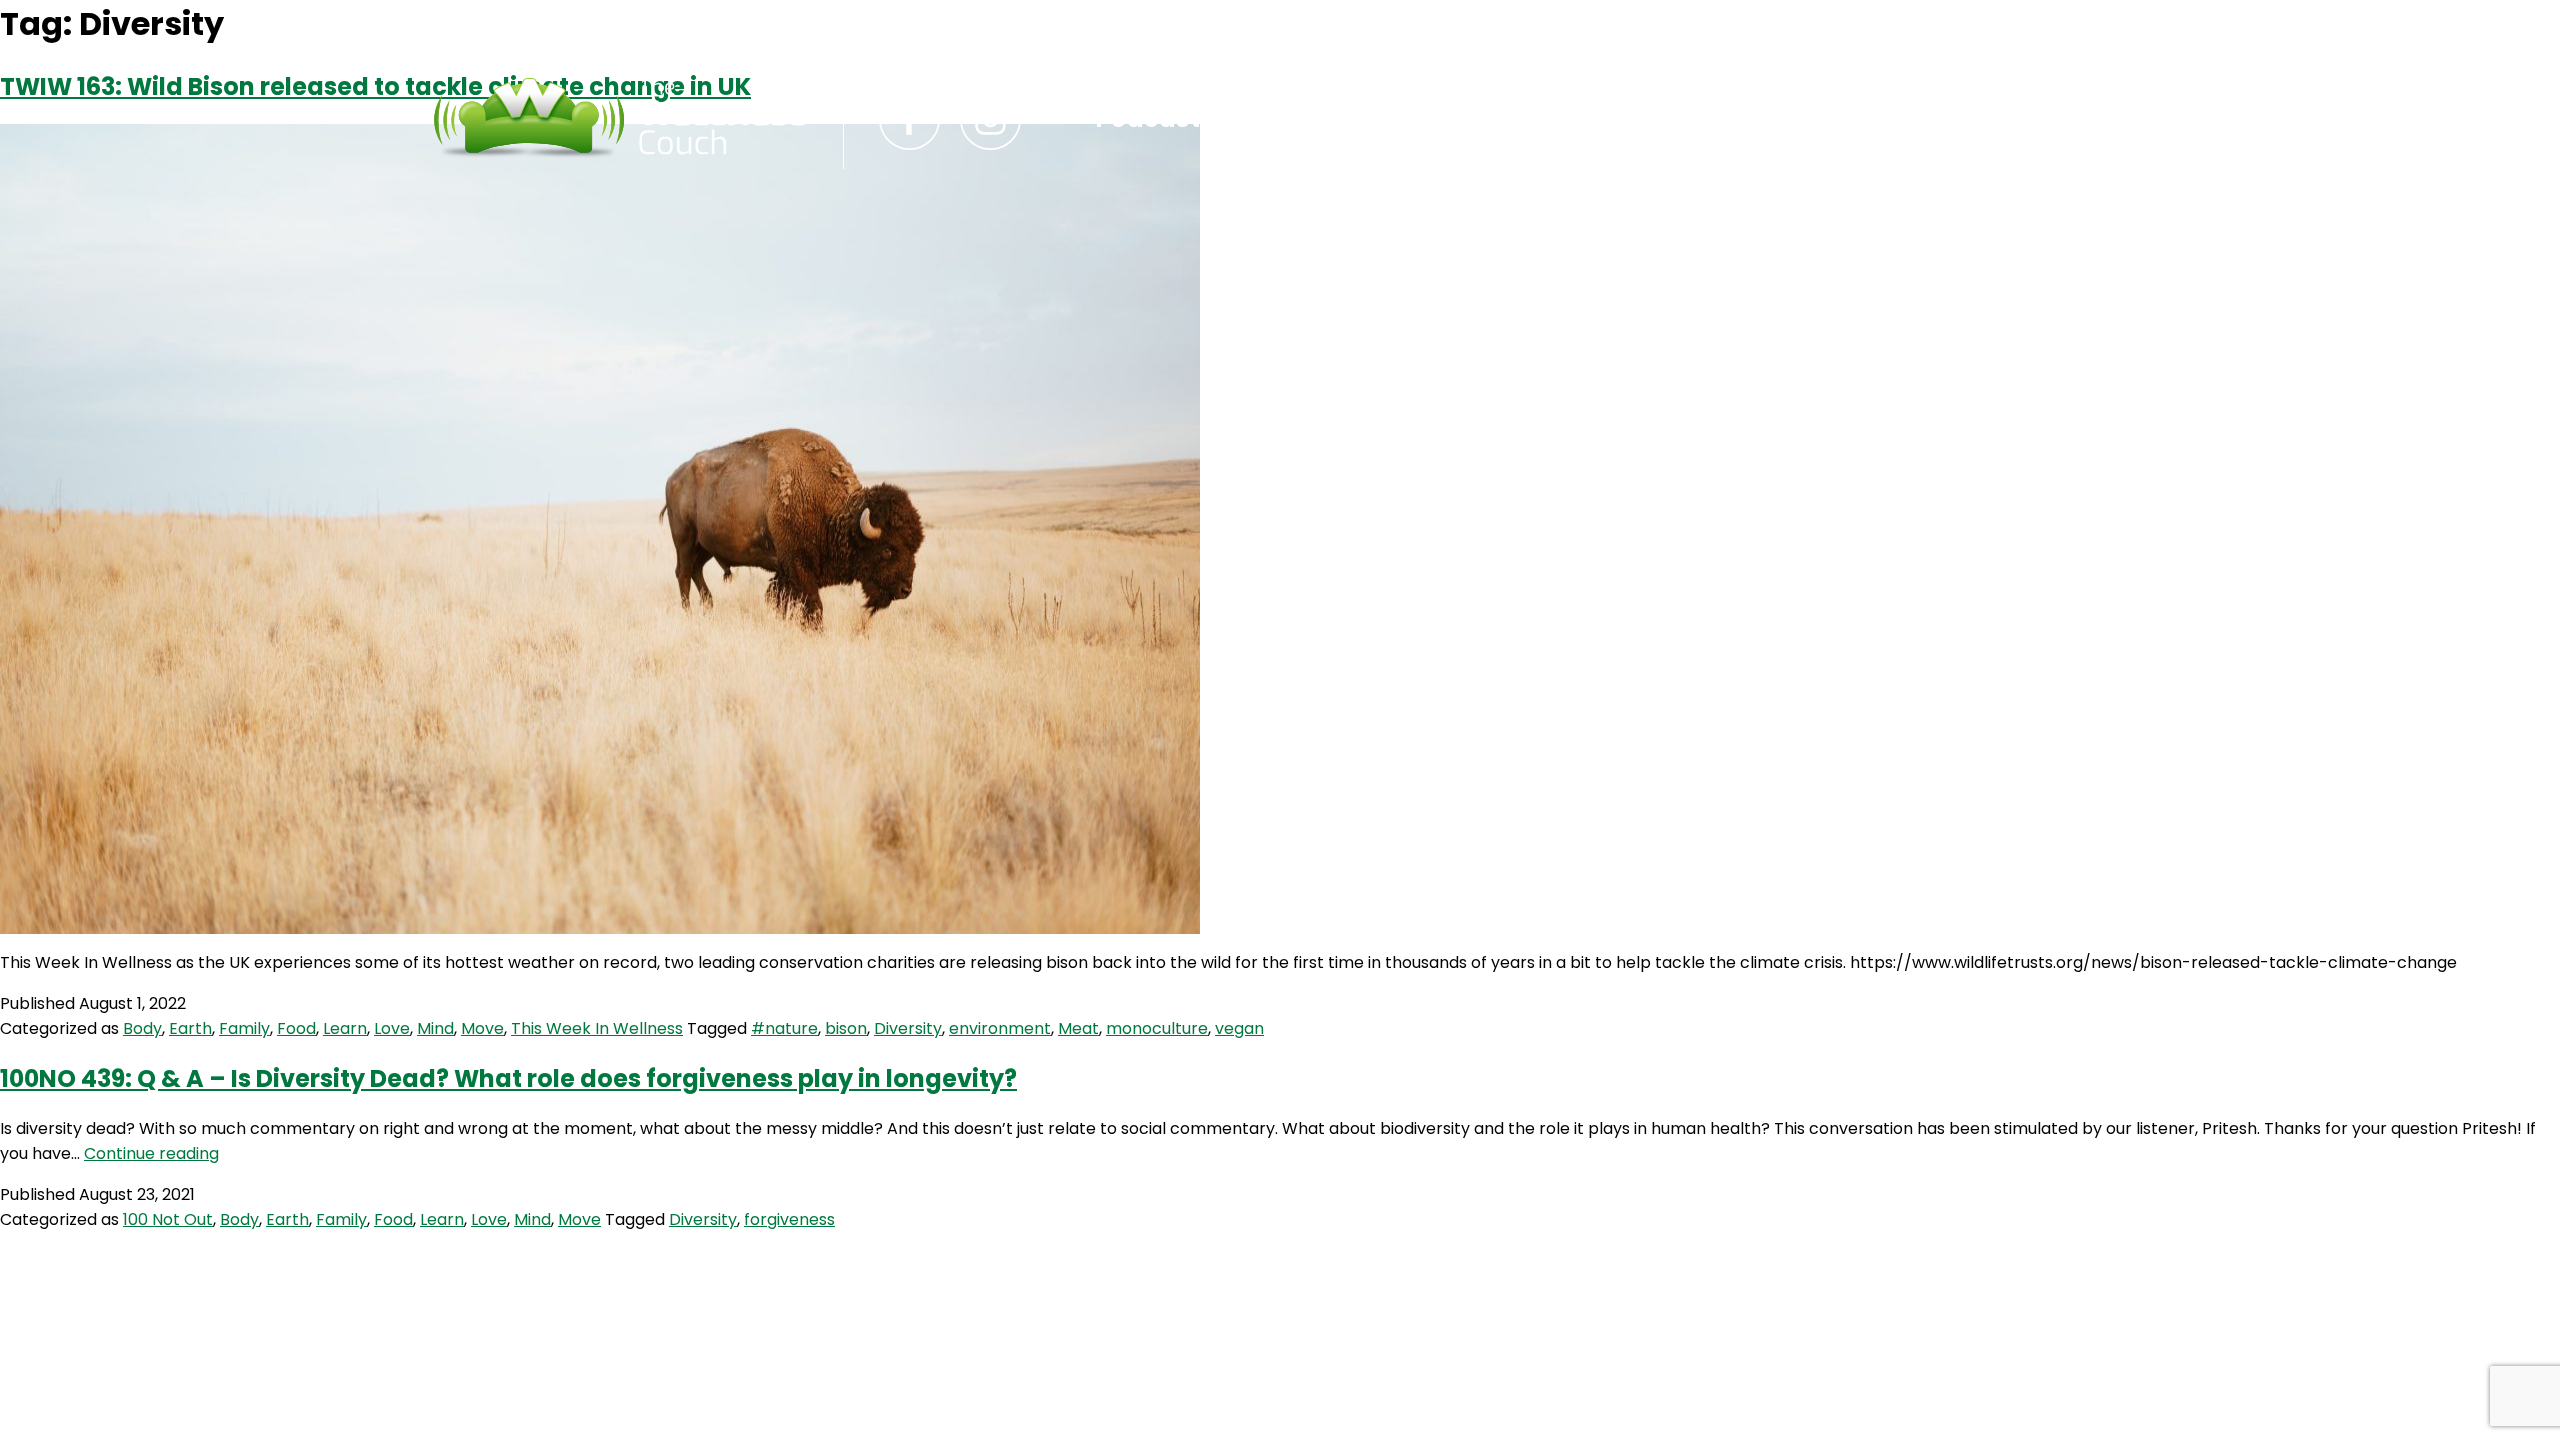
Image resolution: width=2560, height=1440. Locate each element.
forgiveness (789, 1219)
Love (392, 1028)
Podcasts (1155, 119)
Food (296, 1028)
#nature (784, 1028)
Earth (190, 1028)
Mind (435, 1028)
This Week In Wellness (597, 1028)
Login (1469, 119)
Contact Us (1325, 119)
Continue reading (151, 1153)
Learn (345, 1028)
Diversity (908, 1028)
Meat (1078, 1028)
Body (142, 1028)
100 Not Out (168, 1219)
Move (482, 1028)
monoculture (1157, 1028)
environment (1000, 1028)
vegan (1239, 1028)
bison (846, 1028)
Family (244, 1028)
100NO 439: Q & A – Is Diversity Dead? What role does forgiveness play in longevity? (508, 1078)
